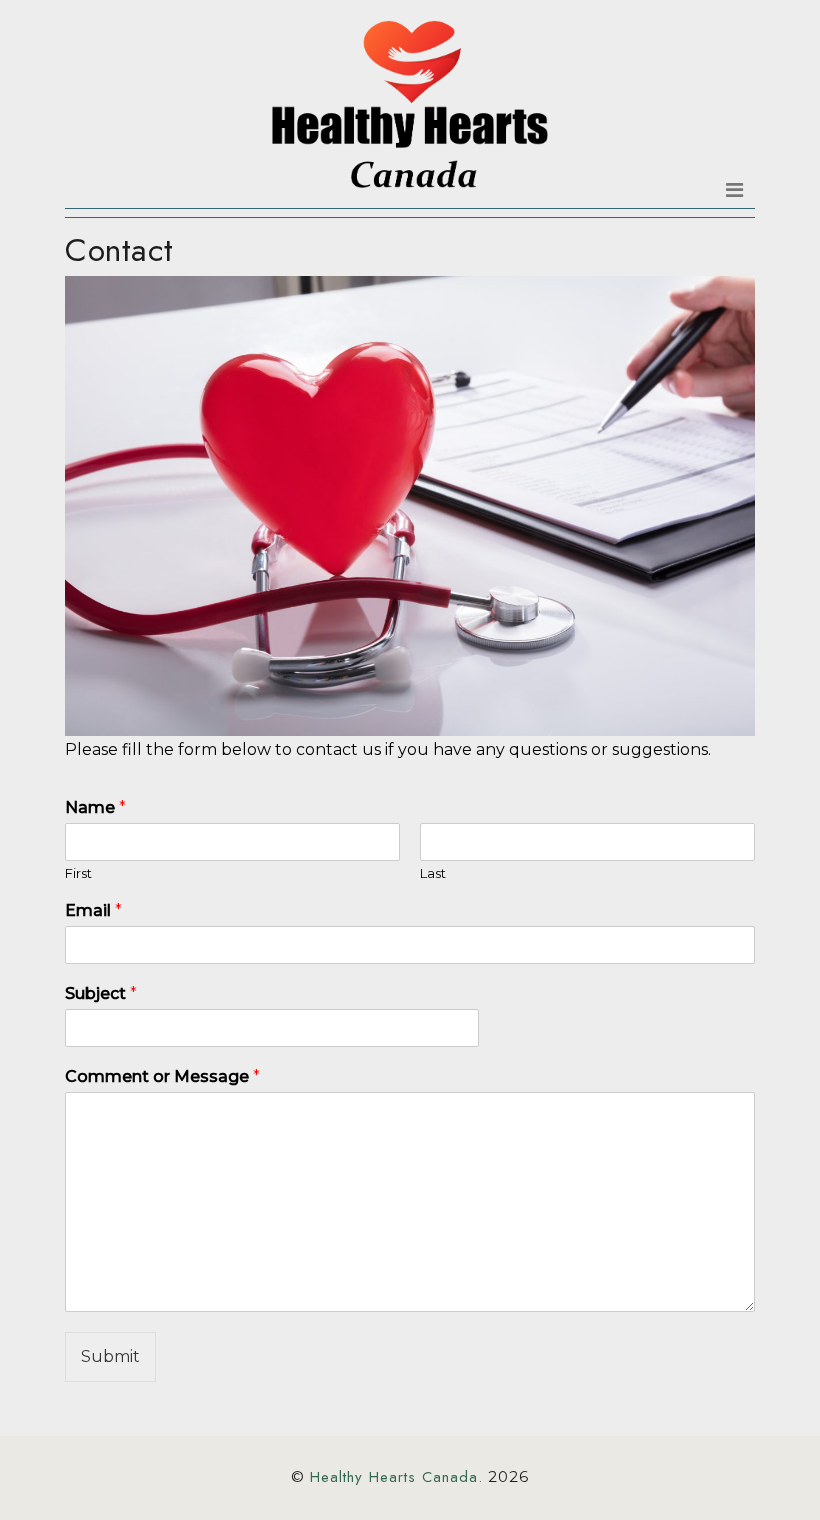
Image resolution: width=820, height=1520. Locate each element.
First (78, 873)
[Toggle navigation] (734, 190)
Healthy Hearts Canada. (396, 1477)
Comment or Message (162, 1076)
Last (433, 873)
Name (95, 807)
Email (93, 910)
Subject (101, 993)
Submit (110, 1356)
